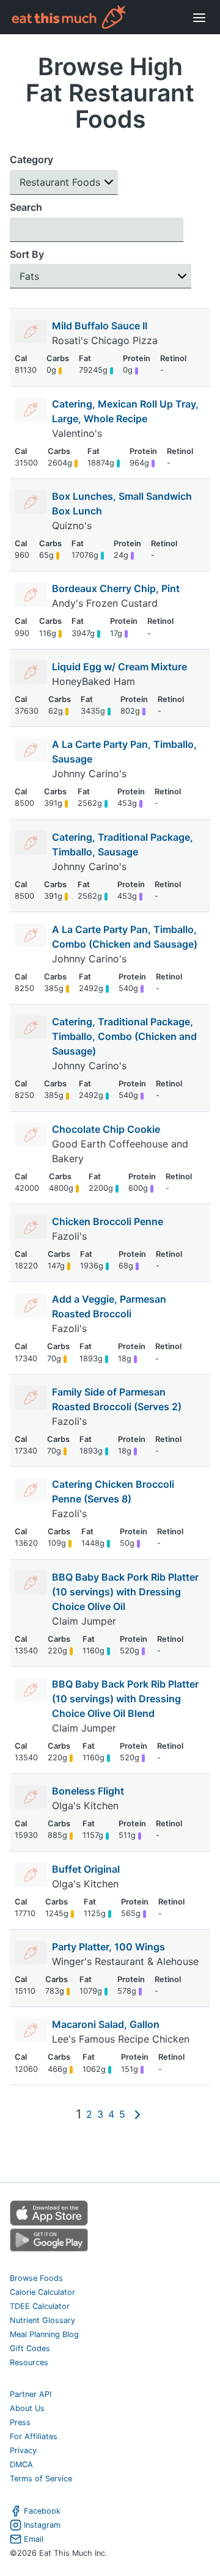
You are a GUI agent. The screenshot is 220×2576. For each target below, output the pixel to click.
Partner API (31, 2394)
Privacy (23, 2450)
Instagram (42, 2525)
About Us (27, 2408)
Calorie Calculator (42, 2292)
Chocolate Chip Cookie (106, 1129)
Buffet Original (86, 1869)
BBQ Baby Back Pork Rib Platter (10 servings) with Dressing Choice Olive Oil (125, 1592)
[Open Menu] (199, 17)
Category (31, 159)
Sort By (27, 254)
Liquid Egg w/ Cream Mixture (119, 667)
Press (20, 2422)
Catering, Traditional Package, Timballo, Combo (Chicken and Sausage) (124, 1036)
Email (34, 2539)
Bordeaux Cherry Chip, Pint (116, 588)
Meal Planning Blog (44, 2334)
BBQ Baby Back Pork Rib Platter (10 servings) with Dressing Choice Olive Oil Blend (125, 1699)
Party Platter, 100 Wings (108, 1947)
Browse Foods (36, 2278)
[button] (64, 182)
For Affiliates (34, 2436)
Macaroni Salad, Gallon (106, 2024)
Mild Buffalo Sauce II (100, 326)
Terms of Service (41, 2479)
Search (26, 207)
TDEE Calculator (40, 2306)
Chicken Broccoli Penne (108, 1221)
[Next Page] (137, 2114)
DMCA (21, 2464)
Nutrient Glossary (42, 2320)
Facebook (42, 2511)
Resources (29, 2362)
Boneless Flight (88, 1791)
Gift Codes (30, 2348)
